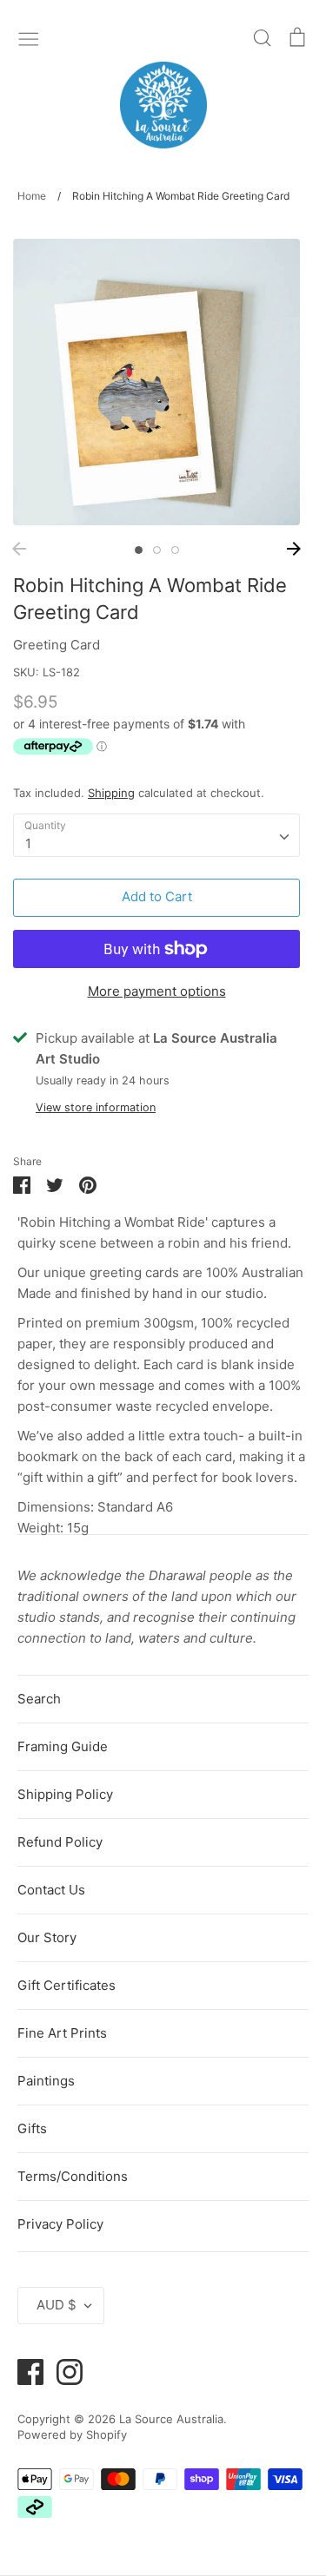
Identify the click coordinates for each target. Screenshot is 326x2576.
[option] (156, 382)
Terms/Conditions (73, 2176)
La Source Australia (171, 2419)
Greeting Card (57, 645)
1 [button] (139, 550)
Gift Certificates (67, 1985)
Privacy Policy (60, 2224)
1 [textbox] (28, 843)
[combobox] (156, 835)
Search (39, 1699)
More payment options (157, 991)
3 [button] (175, 550)
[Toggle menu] (29, 37)
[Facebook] (24, 2371)
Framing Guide (63, 1746)
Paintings (46, 2081)
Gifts (32, 2128)
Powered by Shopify (72, 2434)
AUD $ (57, 2305)
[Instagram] (63, 2371)
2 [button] (157, 550)
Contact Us (51, 1890)
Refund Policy (60, 1842)
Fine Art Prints (62, 2033)
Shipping (111, 793)
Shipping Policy (65, 1794)
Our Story (47, 1937)
